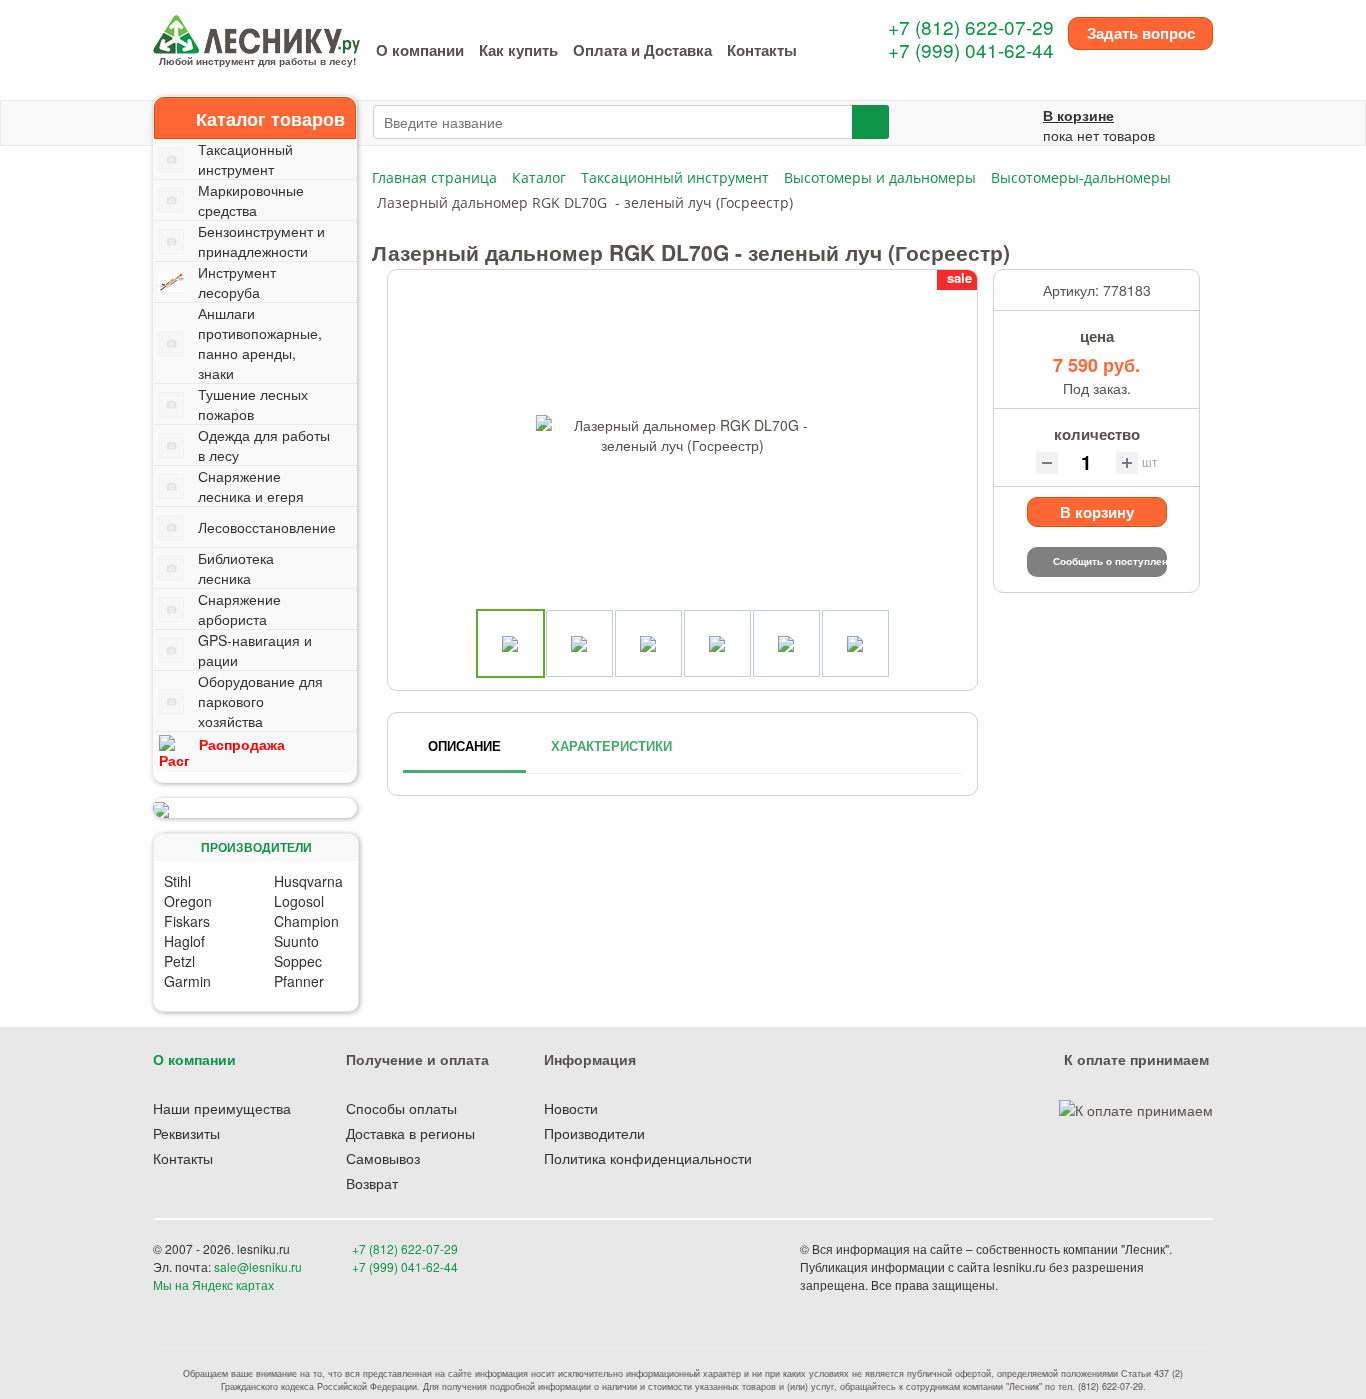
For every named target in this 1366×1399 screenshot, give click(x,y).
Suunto (296, 941)
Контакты (762, 50)
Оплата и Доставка (642, 50)
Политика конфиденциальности (648, 1158)
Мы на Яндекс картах (213, 1284)
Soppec (298, 961)
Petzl (179, 961)
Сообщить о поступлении (1110, 561)
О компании (420, 50)
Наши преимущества (222, 1108)
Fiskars (187, 921)
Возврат (372, 1183)
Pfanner (299, 981)
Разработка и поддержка (1072, 1284)
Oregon (188, 901)
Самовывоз (383, 1158)
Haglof (184, 941)
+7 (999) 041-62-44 (971, 49)
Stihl (177, 881)
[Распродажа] (255, 808)
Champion (306, 921)
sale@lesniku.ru (258, 1266)
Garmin (187, 981)
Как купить (518, 50)
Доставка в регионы (410, 1133)
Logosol (299, 901)
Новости (571, 1108)
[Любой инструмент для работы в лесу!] (256, 32)
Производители (594, 1133)
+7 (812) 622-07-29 (971, 26)
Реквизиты (186, 1133)
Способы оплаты (401, 1108)
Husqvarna (308, 881)
